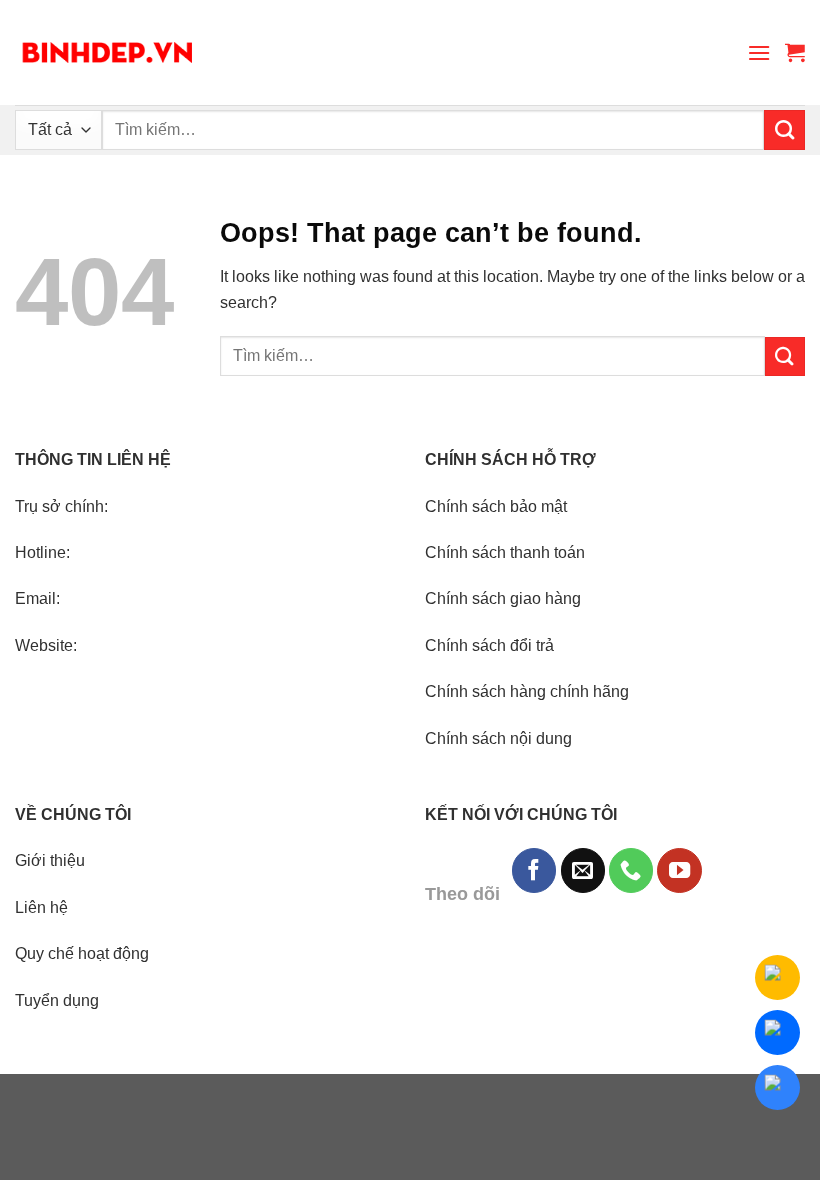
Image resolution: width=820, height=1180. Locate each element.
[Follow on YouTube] (679, 870)
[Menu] (759, 52)
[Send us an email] (583, 870)
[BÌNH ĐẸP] (107, 52)
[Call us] (631, 870)
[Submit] (784, 130)
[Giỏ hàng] (795, 52)
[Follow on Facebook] (534, 870)
